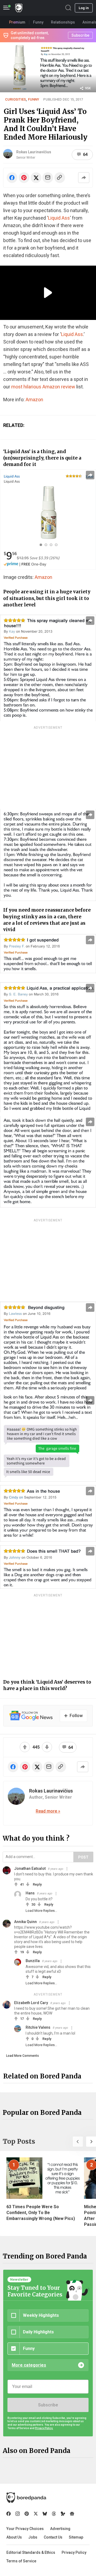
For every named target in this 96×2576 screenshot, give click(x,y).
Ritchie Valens (38, 2027)
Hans (30, 1893)
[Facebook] (9, 2514)
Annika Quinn (25, 1922)
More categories (29, 2365)
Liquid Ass (59, 218)
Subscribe (48, 2405)
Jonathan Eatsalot (30, 1868)
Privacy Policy (74, 2552)
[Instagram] (18, 2514)
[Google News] (72, 2514)
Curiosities (15, 99)
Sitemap (76, 2537)
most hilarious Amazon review (43, 387)
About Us (14, 2537)
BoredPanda (19, 8)
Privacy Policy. (44, 2428)
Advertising (60, 2529)
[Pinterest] (27, 2514)
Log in (84, 8)
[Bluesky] (45, 2514)
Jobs (33, 2537)
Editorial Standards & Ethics (31, 2552)
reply (37, 1884)
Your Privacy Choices (25, 2529)
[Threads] (54, 2514)
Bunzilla (33, 1961)
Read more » (48, 1811)
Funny (34, 99)
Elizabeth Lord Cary (31, 2003)
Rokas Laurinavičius (34, 152)
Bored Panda (26, 2498)
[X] (36, 2514)
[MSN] (63, 2514)
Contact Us (53, 2537)
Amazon (34, 400)
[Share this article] (84, 178)
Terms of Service (21, 2561)
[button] (78, 2142)
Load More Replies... (41, 1911)
